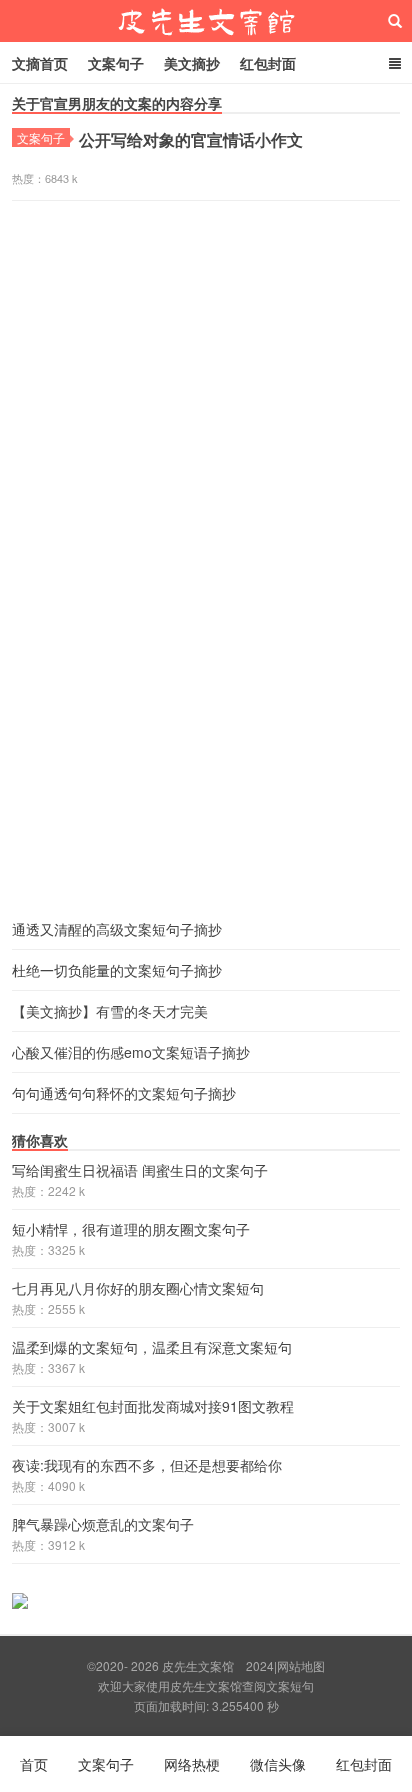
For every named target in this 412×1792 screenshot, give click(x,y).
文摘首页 (40, 63)
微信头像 (278, 1764)
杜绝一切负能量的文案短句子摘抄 (117, 970)
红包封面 (268, 63)
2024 (260, 1665)
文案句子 (116, 63)
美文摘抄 (192, 63)
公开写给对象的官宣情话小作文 (191, 139)
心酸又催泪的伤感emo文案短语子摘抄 (131, 1052)
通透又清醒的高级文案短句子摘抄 (117, 929)
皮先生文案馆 (206, 21)
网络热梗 (192, 1764)
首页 (34, 1764)
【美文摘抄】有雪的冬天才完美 (110, 1011)
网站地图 (301, 1665)
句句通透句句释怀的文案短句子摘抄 (124, 1093)
